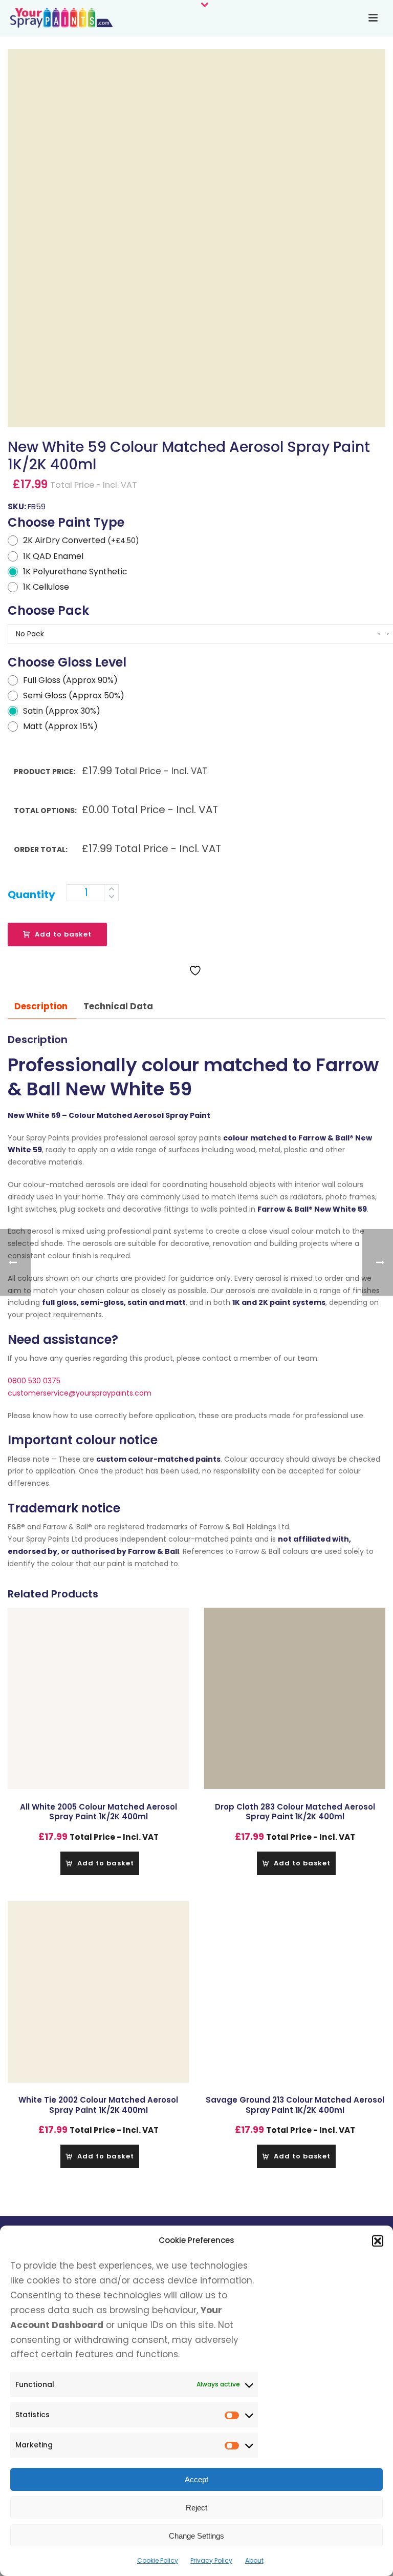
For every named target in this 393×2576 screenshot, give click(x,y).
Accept (196, 2479)
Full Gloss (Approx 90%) (70, 680)
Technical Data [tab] (118, 1006)
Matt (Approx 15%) (60, 726)
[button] (378, 2241)
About (254, 2560)
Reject (196, 2508)
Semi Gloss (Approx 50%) (74, 695)
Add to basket (63, 934)
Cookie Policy (158, 2560)
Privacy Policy (211, 2560)
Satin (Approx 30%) (62, 711)
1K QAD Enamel (53, 556)
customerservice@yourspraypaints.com (80, 1393)
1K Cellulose (46, 587)
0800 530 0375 (34, 1381)
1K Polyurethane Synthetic (75, 572)
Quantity (31, 895)
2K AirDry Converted (81, 540)
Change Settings (196, 2536)
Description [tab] (41, 1006)
